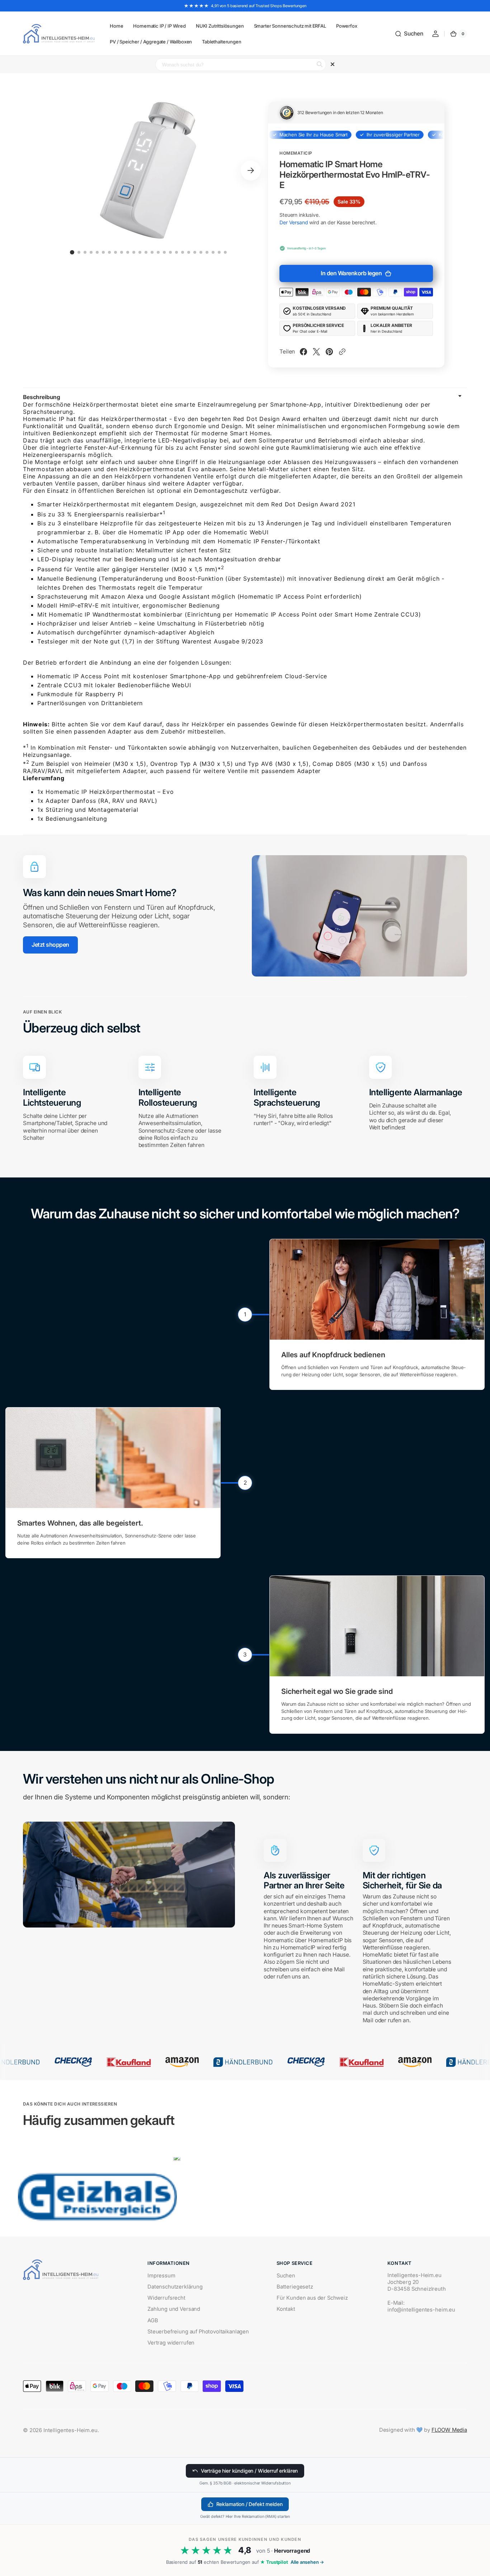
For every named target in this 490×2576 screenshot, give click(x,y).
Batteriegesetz (295, 2287)
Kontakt (286, 2309)
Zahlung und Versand (174, 2309)
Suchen (286, 2276)
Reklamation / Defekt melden (249, 2504)
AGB (153, 2320)
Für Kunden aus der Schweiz (312, 2298)
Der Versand (294, 222)
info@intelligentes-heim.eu (421, 2310)
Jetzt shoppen (50, 945)
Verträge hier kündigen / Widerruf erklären (249, 2471)
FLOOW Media (449, 2430)
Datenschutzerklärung (175, 2287)
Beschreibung (42, 397)
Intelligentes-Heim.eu (70, 2430)
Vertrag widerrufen (171, 2343)
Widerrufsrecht (166, 2298)
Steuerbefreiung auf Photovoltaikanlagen (198, 2332)
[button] (409, 34)
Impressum (161, 2276)
